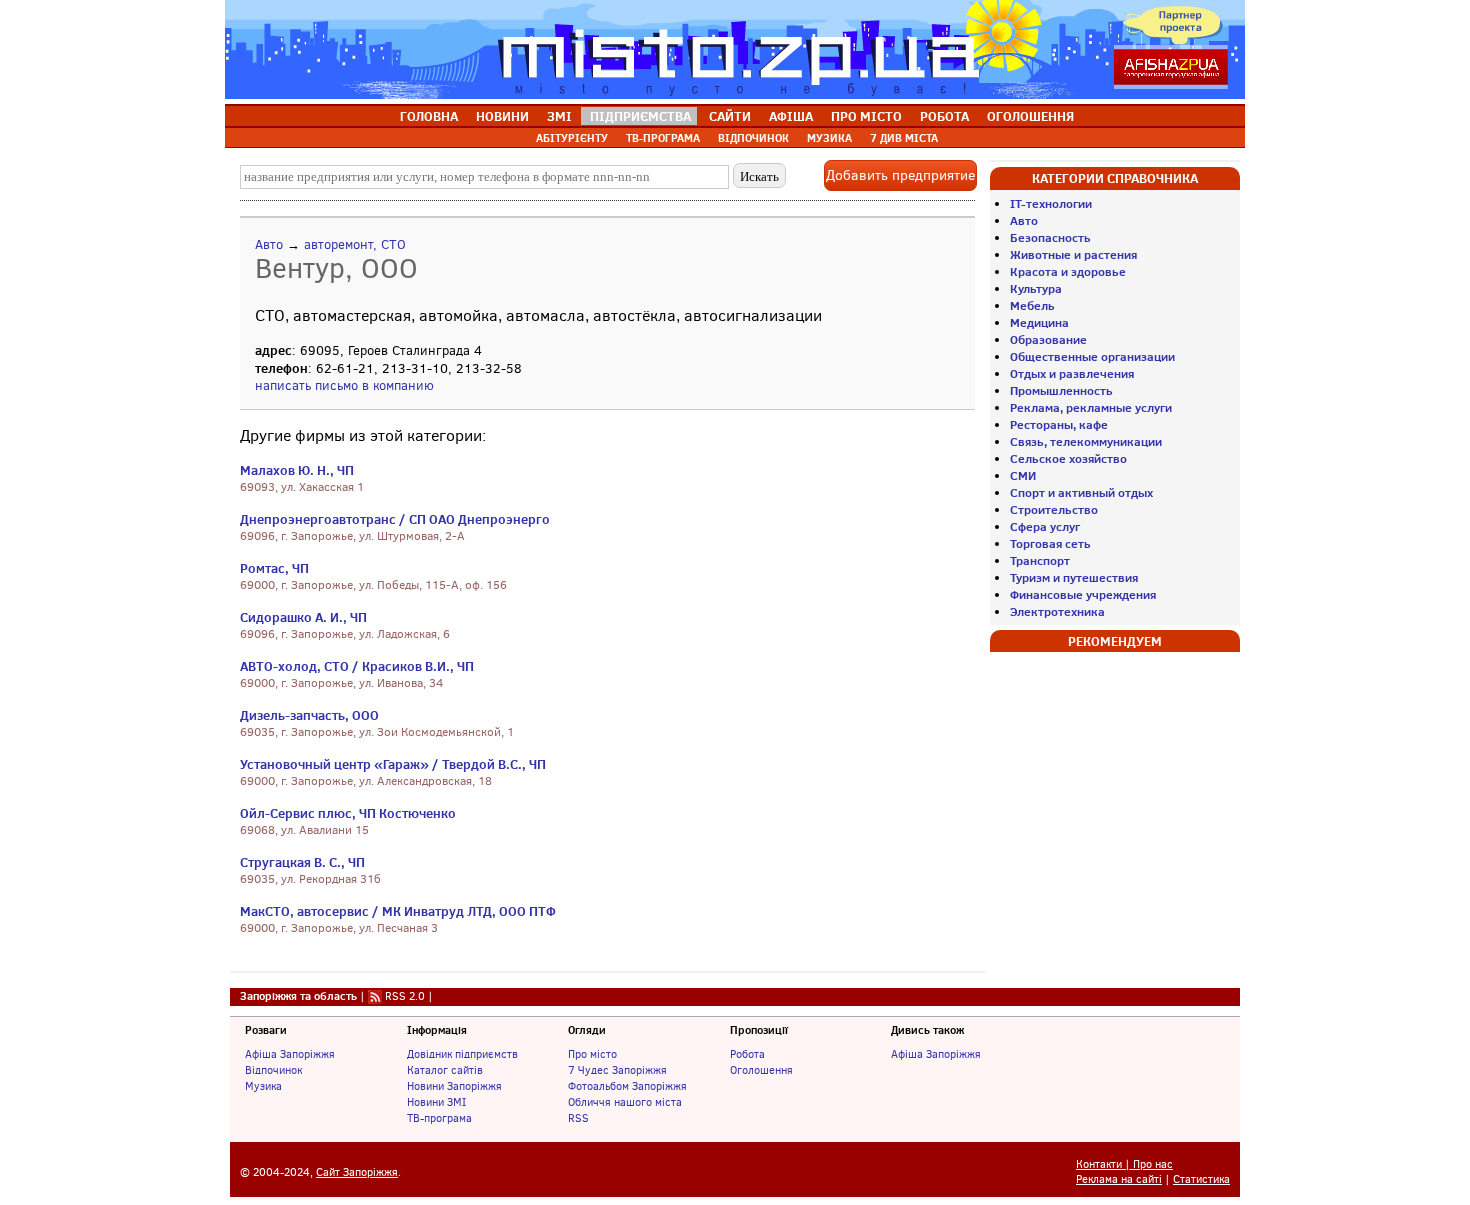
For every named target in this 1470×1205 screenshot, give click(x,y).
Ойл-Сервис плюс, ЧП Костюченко (348, 813)
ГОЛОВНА (429, 116)
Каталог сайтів (445, 1070)
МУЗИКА (829, 138)
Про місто (592, 1054)
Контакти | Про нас (1124, 1164)
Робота (747, 1054)
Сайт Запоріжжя (357, 1172)
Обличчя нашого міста (625, 1102)
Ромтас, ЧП (274, 568)
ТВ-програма (439, 1118)
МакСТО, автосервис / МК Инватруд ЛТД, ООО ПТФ (398, 911)
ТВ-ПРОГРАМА (663, 138)
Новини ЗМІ (436, 1102)
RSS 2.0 (405, 996)
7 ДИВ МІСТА (904, 138)
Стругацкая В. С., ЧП (302, 862)
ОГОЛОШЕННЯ (1030, 116)
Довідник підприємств (462, 1054)
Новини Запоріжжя (454, 1086)
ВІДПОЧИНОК (753, 138)
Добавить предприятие (900, 175)
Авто (269, 244)
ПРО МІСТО (866, 116)
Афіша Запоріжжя (290, 1054)
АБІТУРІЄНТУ (572, 138)
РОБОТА (944, 116)
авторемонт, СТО (355, 244)
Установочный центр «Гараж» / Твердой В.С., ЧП (393, 764)
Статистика (1201, 1179)
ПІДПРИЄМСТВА (640, 116)
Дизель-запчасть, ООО (309, 715)
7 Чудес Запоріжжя (617, 1070)
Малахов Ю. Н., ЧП (297, 470)
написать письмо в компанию (344, 385)
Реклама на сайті (1119, 1179)
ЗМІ (559, 116)
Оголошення (761, 1070)
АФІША (791, 116)
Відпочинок (273, 1070)
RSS (578, 1118)
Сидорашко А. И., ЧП (303, 617)
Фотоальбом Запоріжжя (627, 1086)
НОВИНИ (502, 116)
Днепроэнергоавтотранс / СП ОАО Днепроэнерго (395, 519)
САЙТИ (730, 116)
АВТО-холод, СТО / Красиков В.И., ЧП (357, 666)
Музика (263, 1086)
